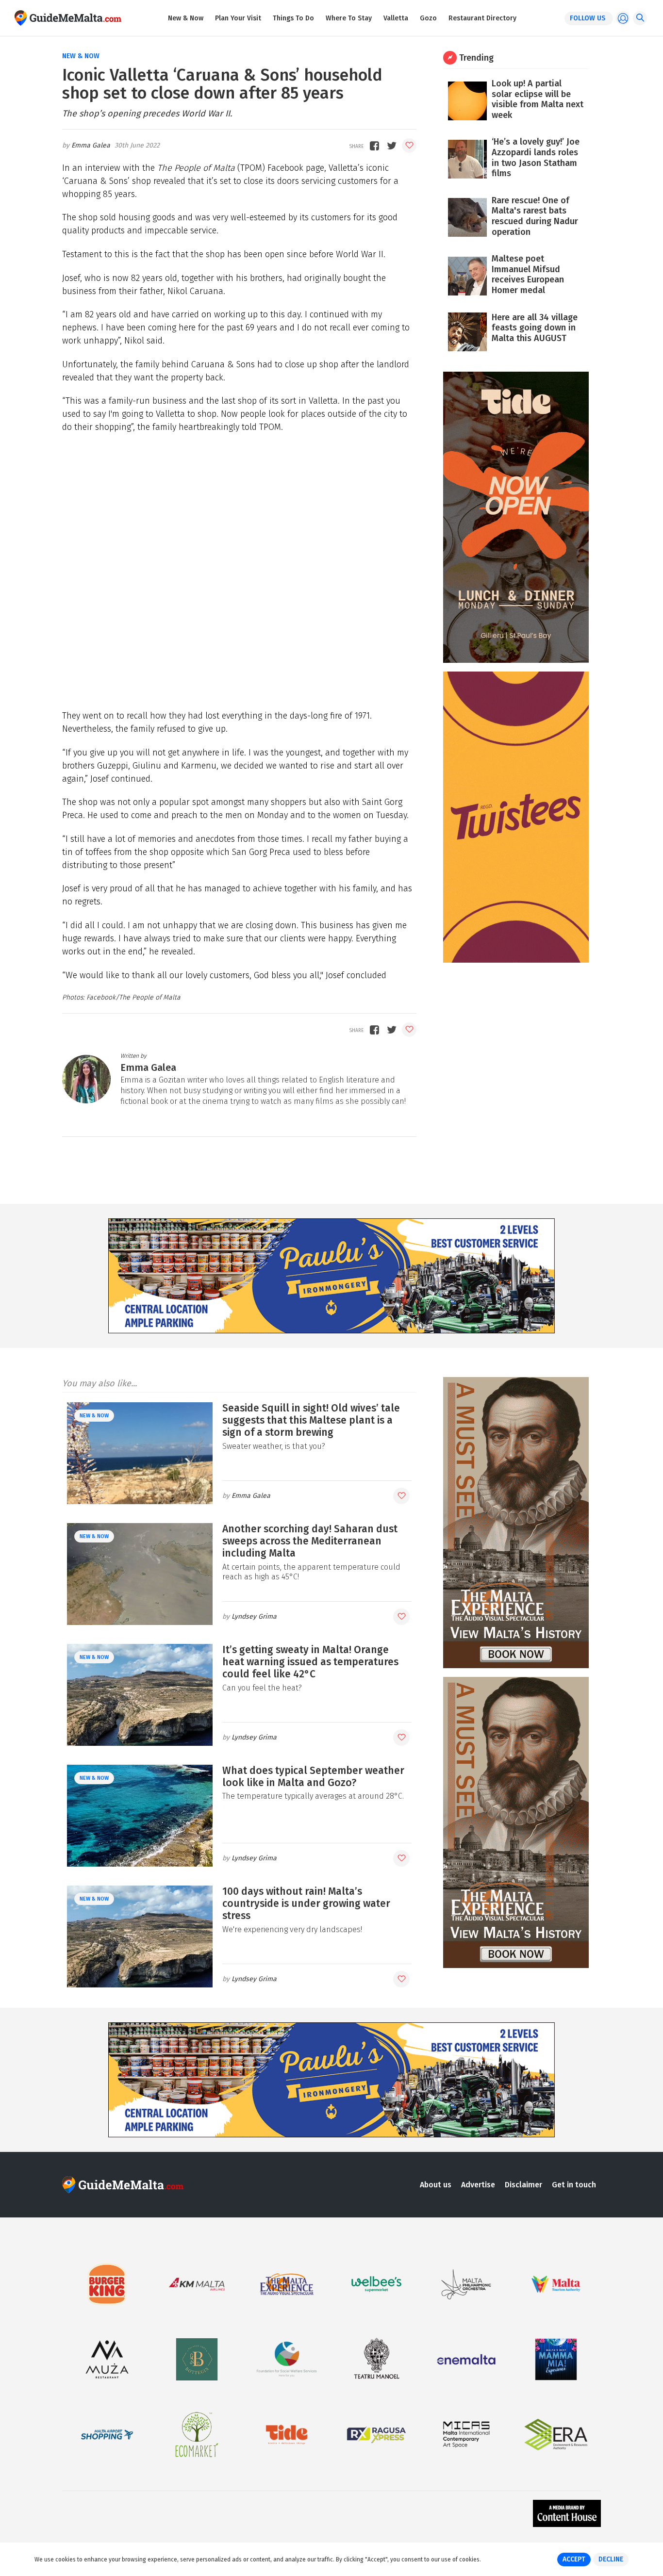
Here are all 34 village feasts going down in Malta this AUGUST (535, 328)
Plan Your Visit (238, 18)
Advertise (478, 2185)
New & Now (186, 18)
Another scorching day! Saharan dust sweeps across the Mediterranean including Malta (310, 1541)
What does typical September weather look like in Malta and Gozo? (313, 1777)
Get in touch (574, 2185)
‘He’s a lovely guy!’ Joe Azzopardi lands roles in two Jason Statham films (536, 157)
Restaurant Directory (482, 18)
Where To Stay (349, 18)
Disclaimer (523, 2185)
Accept (574, 2559)
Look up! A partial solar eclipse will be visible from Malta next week (538, 99)
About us (436, 2185)
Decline (611, 2559)
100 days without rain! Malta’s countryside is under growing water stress (306, 1903)
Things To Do (293, 18)
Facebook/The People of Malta (133, 997)
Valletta (396, 18)
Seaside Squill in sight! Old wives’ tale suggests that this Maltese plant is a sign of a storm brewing (311, 1420)
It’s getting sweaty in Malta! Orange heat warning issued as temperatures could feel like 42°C (310, 1662)
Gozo (428, 18)
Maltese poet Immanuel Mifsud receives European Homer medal (528, 274)
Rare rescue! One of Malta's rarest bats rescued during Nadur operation (535, 216)
